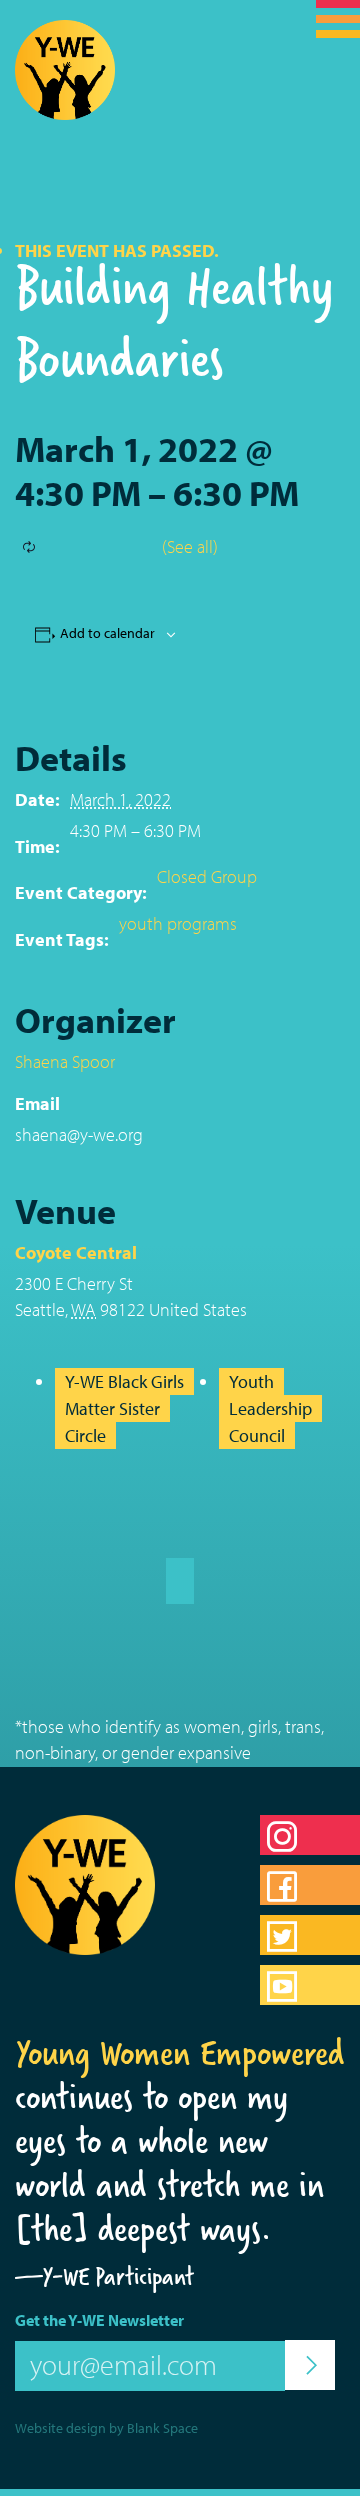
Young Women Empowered (180, 2053)
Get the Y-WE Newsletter (99, 2320)
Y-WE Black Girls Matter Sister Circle (124, 1409)
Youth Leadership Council (270, 1409)
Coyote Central (76, 1252)
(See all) (190, 546)
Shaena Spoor (65, 1061)
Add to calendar (107, 633)
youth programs (178, 923)
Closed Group (207, 876)
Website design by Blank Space (106, 2428)
